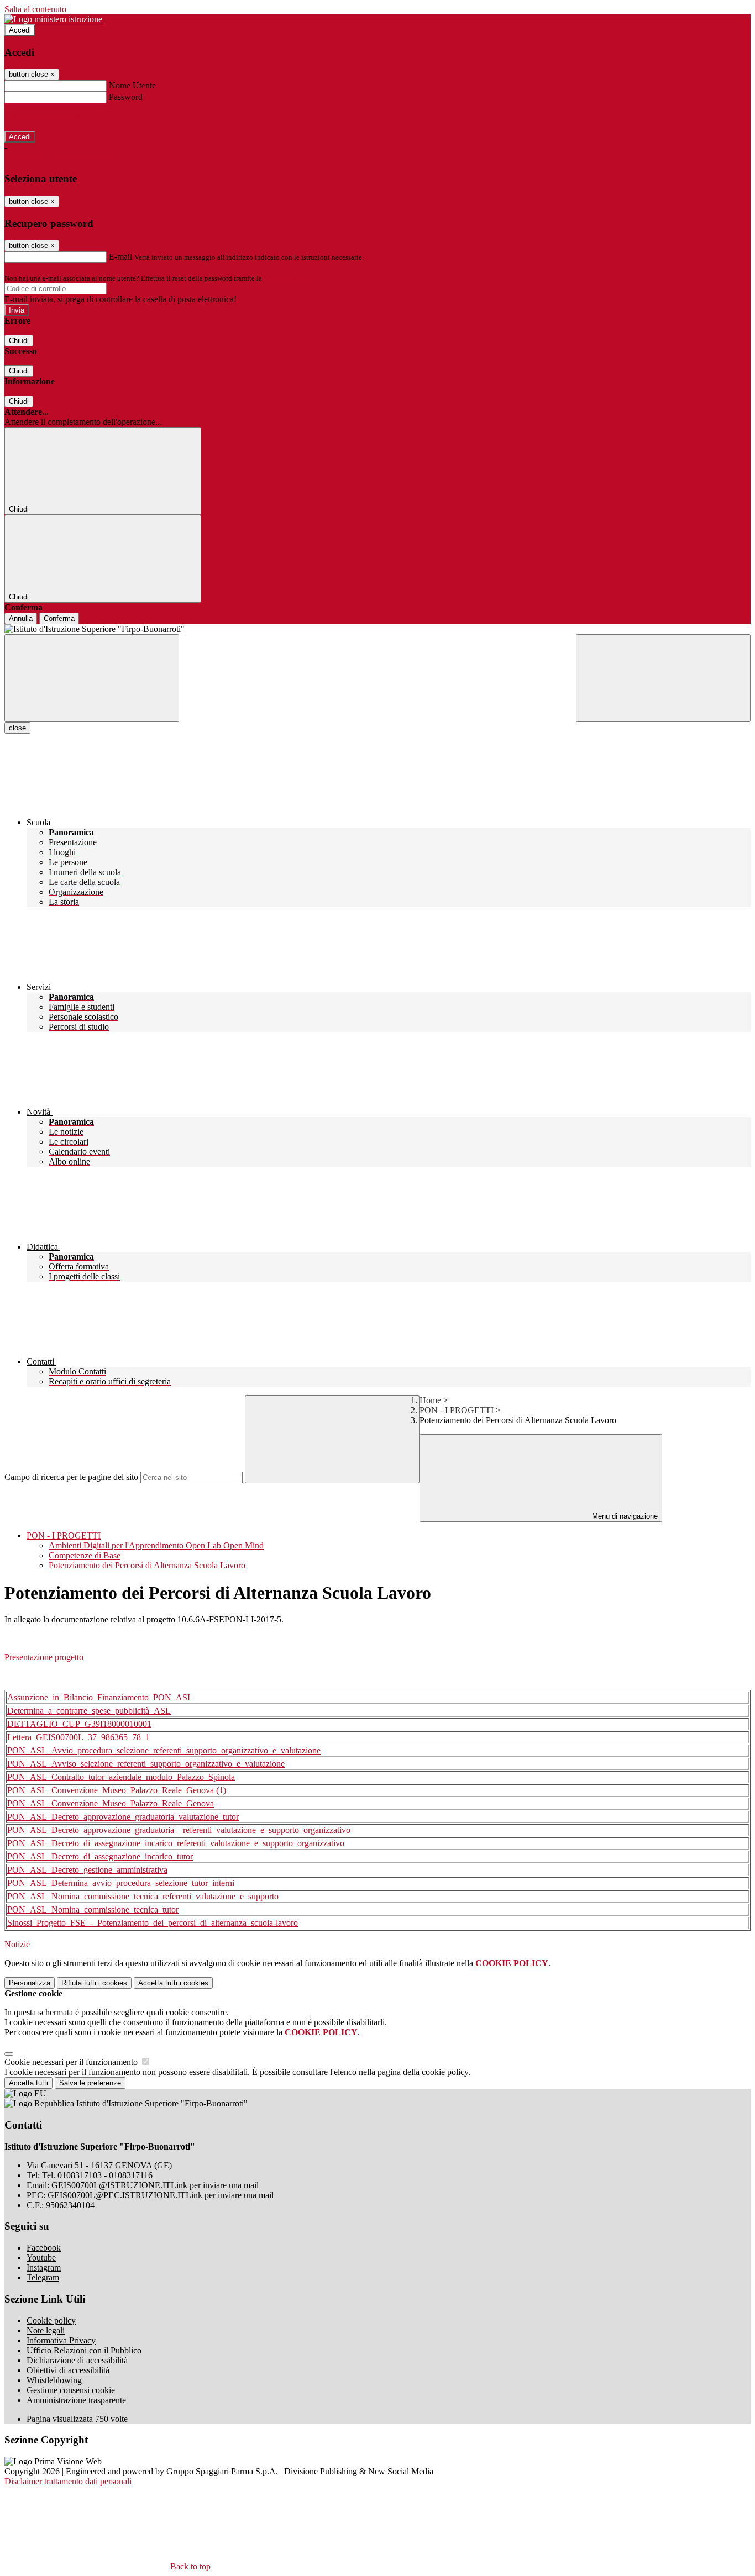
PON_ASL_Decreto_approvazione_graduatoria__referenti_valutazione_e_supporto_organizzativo (179, 1830)
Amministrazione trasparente (76, 2400)
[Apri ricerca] (663, 678)
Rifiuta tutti (94, 1983)
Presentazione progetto (44, 1657)
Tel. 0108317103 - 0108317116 (97, 2175)
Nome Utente (132, 85)
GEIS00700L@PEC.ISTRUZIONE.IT (161, 2195)
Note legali (46, 2330)
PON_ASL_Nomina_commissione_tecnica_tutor (93, 1909)
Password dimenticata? (44, 117)
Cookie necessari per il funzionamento (72, 2062)
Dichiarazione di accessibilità (77, 2360)
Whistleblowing (54, 2380)
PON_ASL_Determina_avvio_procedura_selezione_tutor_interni (121, 1883)
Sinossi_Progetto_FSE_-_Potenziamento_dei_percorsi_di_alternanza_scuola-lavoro (153, 1923)
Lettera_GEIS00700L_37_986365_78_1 (78, 1737)
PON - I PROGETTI (457, 1410)
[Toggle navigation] (92, 678)
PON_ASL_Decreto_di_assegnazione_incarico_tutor (100, 1856)
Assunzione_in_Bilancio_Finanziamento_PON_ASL (100, 1697)
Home (430, 1400)
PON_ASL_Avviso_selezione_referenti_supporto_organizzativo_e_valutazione (146, 1764)
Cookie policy (51, 2320)
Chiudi (19, 341)
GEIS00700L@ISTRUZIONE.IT (155, 2185)
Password (126, 97)
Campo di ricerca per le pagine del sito (71, 1477)
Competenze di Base (85, 1555)
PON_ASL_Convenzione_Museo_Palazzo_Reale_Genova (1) (117, 1790)
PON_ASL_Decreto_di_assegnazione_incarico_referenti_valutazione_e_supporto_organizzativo (176, 1843)
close (17, 728)
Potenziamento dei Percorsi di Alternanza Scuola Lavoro (147, 1565)
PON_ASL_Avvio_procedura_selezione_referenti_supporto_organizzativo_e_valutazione (164, 1750)
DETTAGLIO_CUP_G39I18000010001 (79, 1724)
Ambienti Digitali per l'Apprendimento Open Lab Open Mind (156, 1545)
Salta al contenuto (35, 9)
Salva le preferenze (90, 2083)
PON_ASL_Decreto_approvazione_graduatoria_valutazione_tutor (123, 1817)
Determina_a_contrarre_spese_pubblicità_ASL (89, 1711)
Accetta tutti (173, 1983)
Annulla (21, 618)
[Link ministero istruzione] (53, 19)
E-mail (120, 257)
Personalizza (30, 1983)
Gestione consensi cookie (71, 2390)
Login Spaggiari (288, 278)
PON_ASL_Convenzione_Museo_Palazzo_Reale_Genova (111, 1803)
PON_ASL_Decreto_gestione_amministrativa (87, 1870)
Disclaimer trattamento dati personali (68, 2481)
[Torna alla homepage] (377, 629)
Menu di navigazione (624, 1516)
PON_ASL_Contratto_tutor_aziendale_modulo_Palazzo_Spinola (121, 1777)
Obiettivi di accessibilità (68, 2370)
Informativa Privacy (61, 2340)
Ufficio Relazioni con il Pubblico (84, 2350)
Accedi (20, 30)
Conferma (59, 618)
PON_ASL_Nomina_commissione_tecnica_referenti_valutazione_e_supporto (143, 1896)
